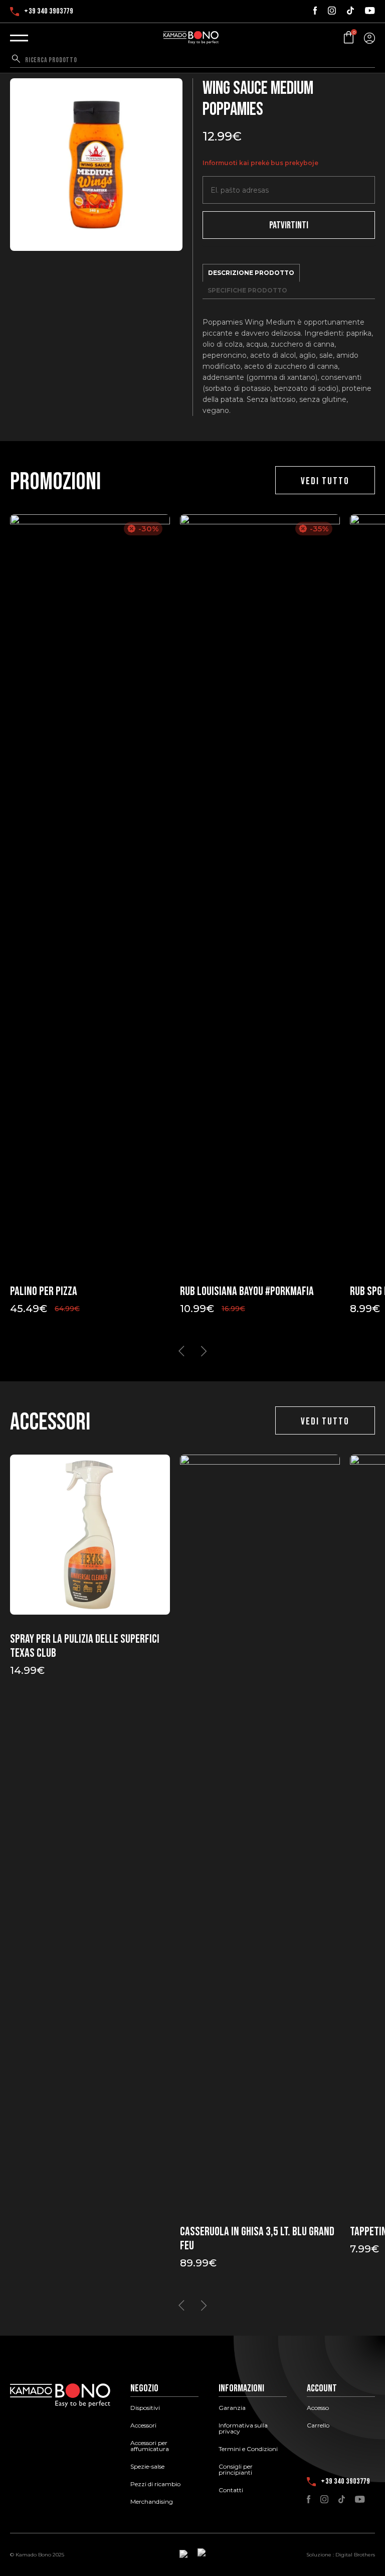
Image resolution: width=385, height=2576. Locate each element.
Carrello (318, 2425)
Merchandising (152, 2502)
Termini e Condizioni (248, 2449)
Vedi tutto (325, 481)
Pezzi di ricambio (155, 2484)
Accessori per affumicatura (150, 2446)
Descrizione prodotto (251, 273)
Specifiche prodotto (247, 290)
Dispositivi (145, 2408)
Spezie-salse (147, 2467)
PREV (181, 1351)
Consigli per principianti (236, 2470)
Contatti (231, 2490)
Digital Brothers (355, 2555)
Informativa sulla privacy (243, 2428)
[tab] (251, 273)
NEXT (204, 1351)
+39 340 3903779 (49, 12)
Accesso (318, 2408)
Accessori (143, 2425)
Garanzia (232, 2408)
